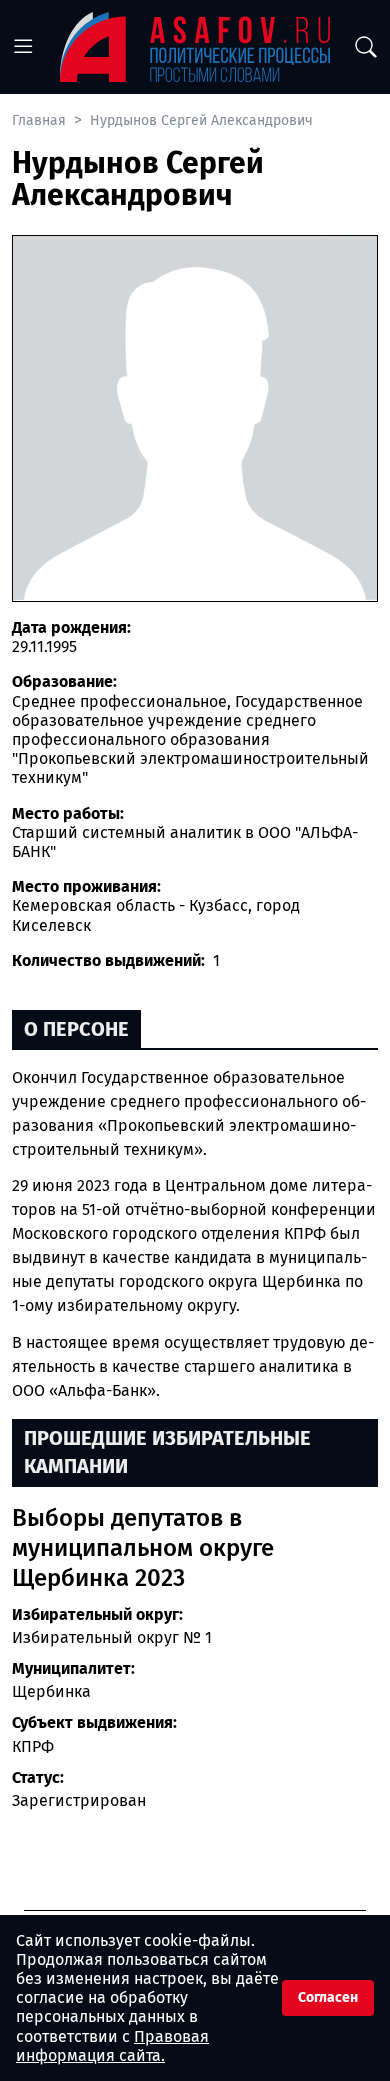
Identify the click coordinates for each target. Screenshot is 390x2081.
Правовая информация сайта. (112, 2046)
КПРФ (33, 1746)
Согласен (328, 1997)
